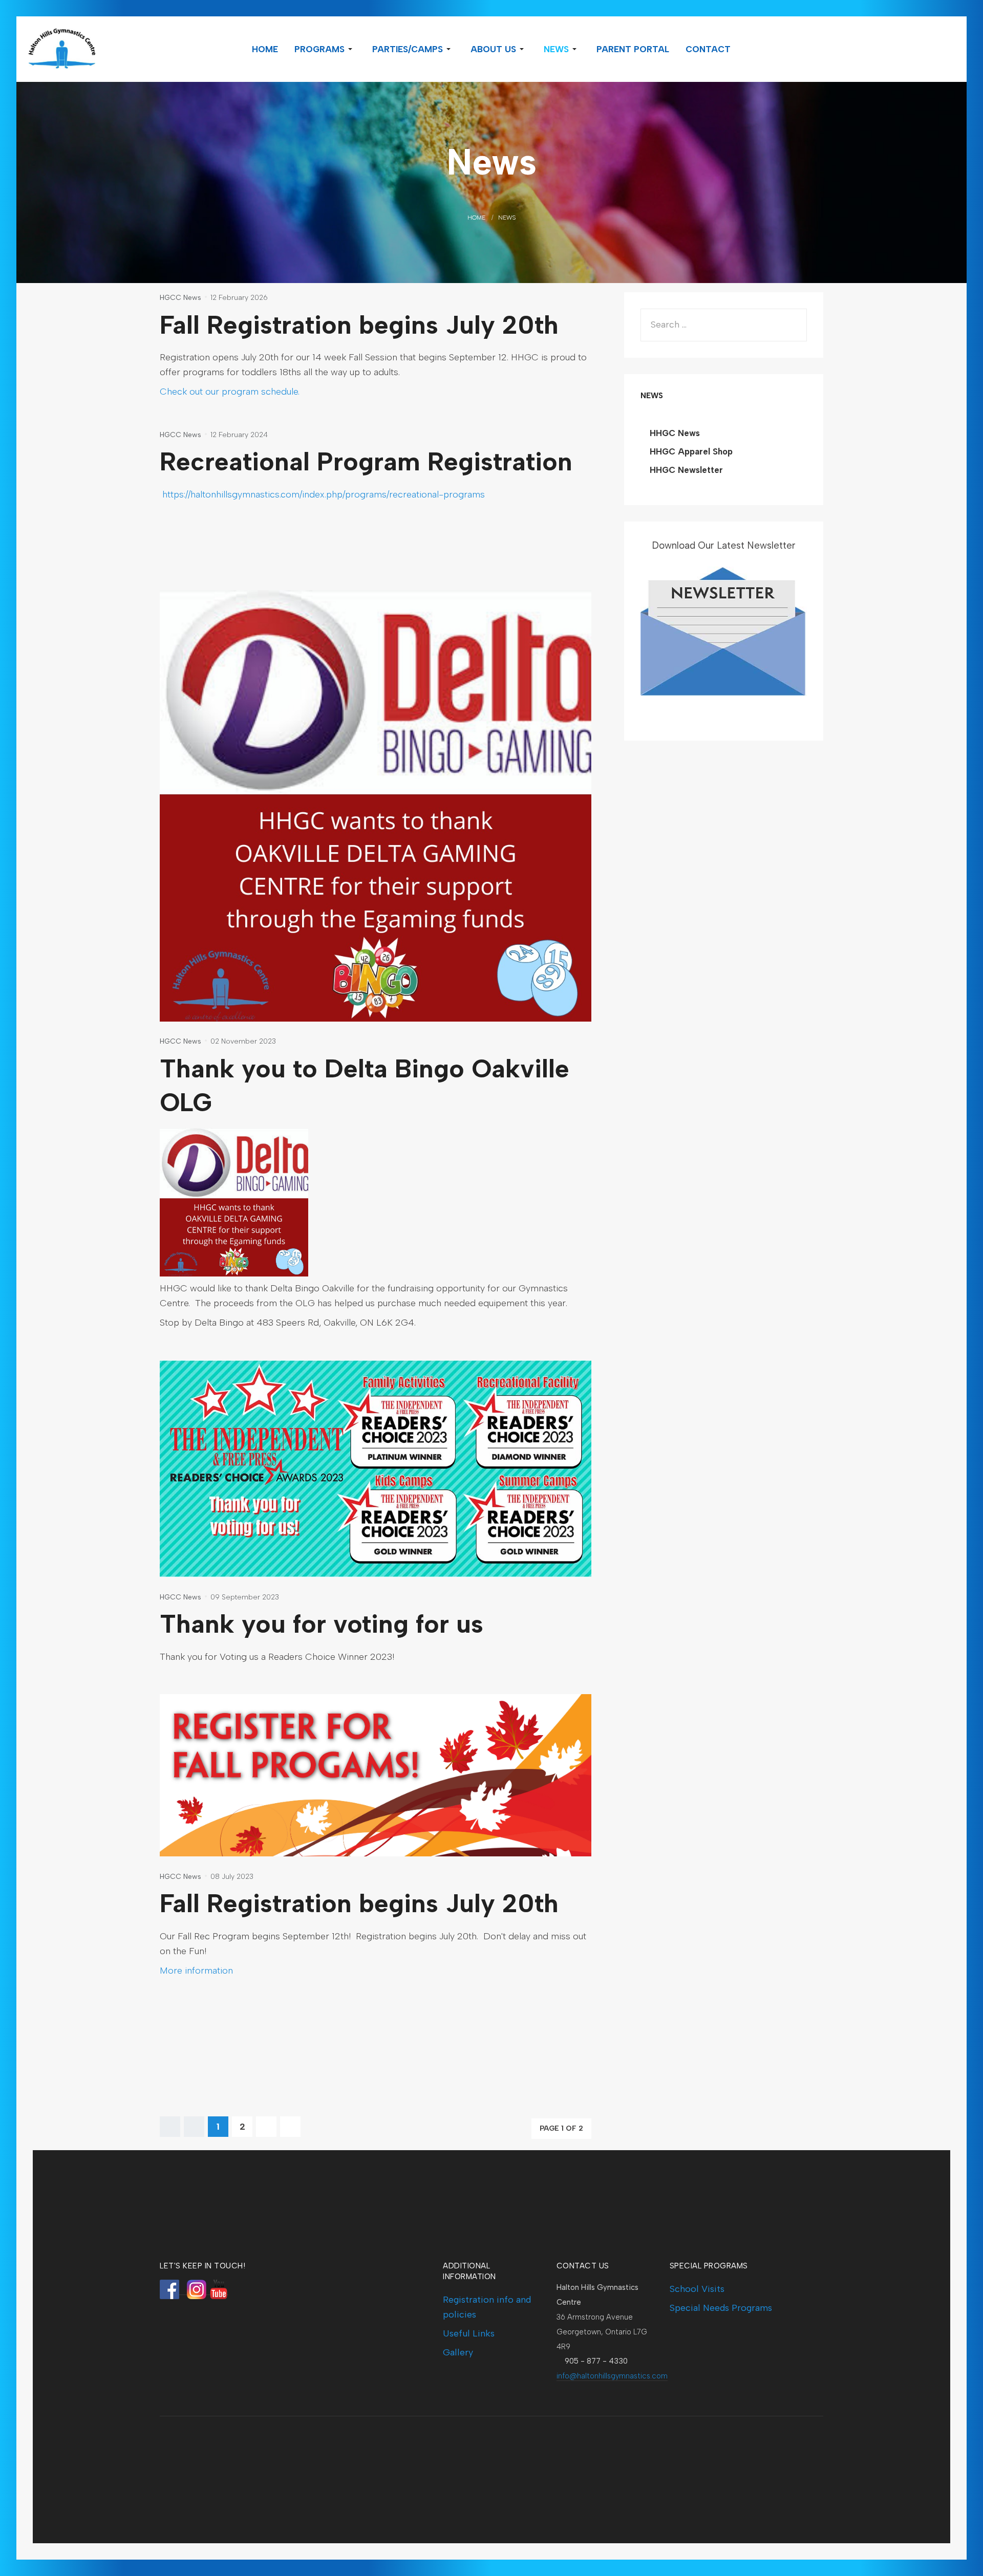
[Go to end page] (290, 2127)
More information (196, 1971)
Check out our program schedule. (230, 392)
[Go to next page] (266, 2127)
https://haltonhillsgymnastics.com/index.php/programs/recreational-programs (324, 494)
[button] (325, 49)
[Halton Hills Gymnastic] (99, 49)
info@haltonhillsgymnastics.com (612, 2376)
